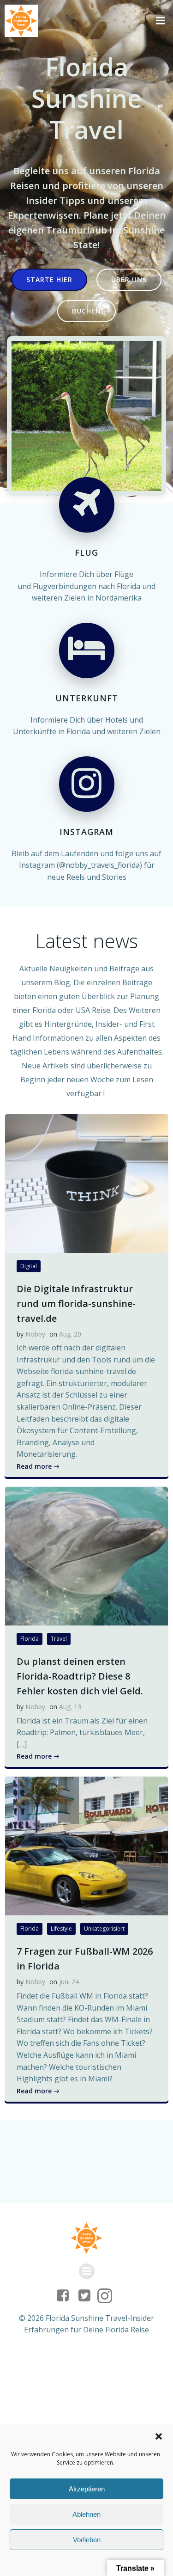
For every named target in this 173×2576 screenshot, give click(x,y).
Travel (59, 1639)
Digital (29, 1266)
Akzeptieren (87, 2489)
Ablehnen (86, 2514)
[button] (159, 2436)
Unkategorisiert (104, 1929)
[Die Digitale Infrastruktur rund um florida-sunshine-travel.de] (86, 1183)
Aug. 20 (70, 1334)
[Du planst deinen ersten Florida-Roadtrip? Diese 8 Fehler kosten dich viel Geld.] (86, 1555)
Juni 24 (69, 1982)
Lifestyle (61, 1929)
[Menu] (161, 21)
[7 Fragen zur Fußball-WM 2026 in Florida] (86, 1846)
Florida (30, 1639)
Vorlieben (87, 2540)
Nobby (35, 1334)
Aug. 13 (70, 1707)
